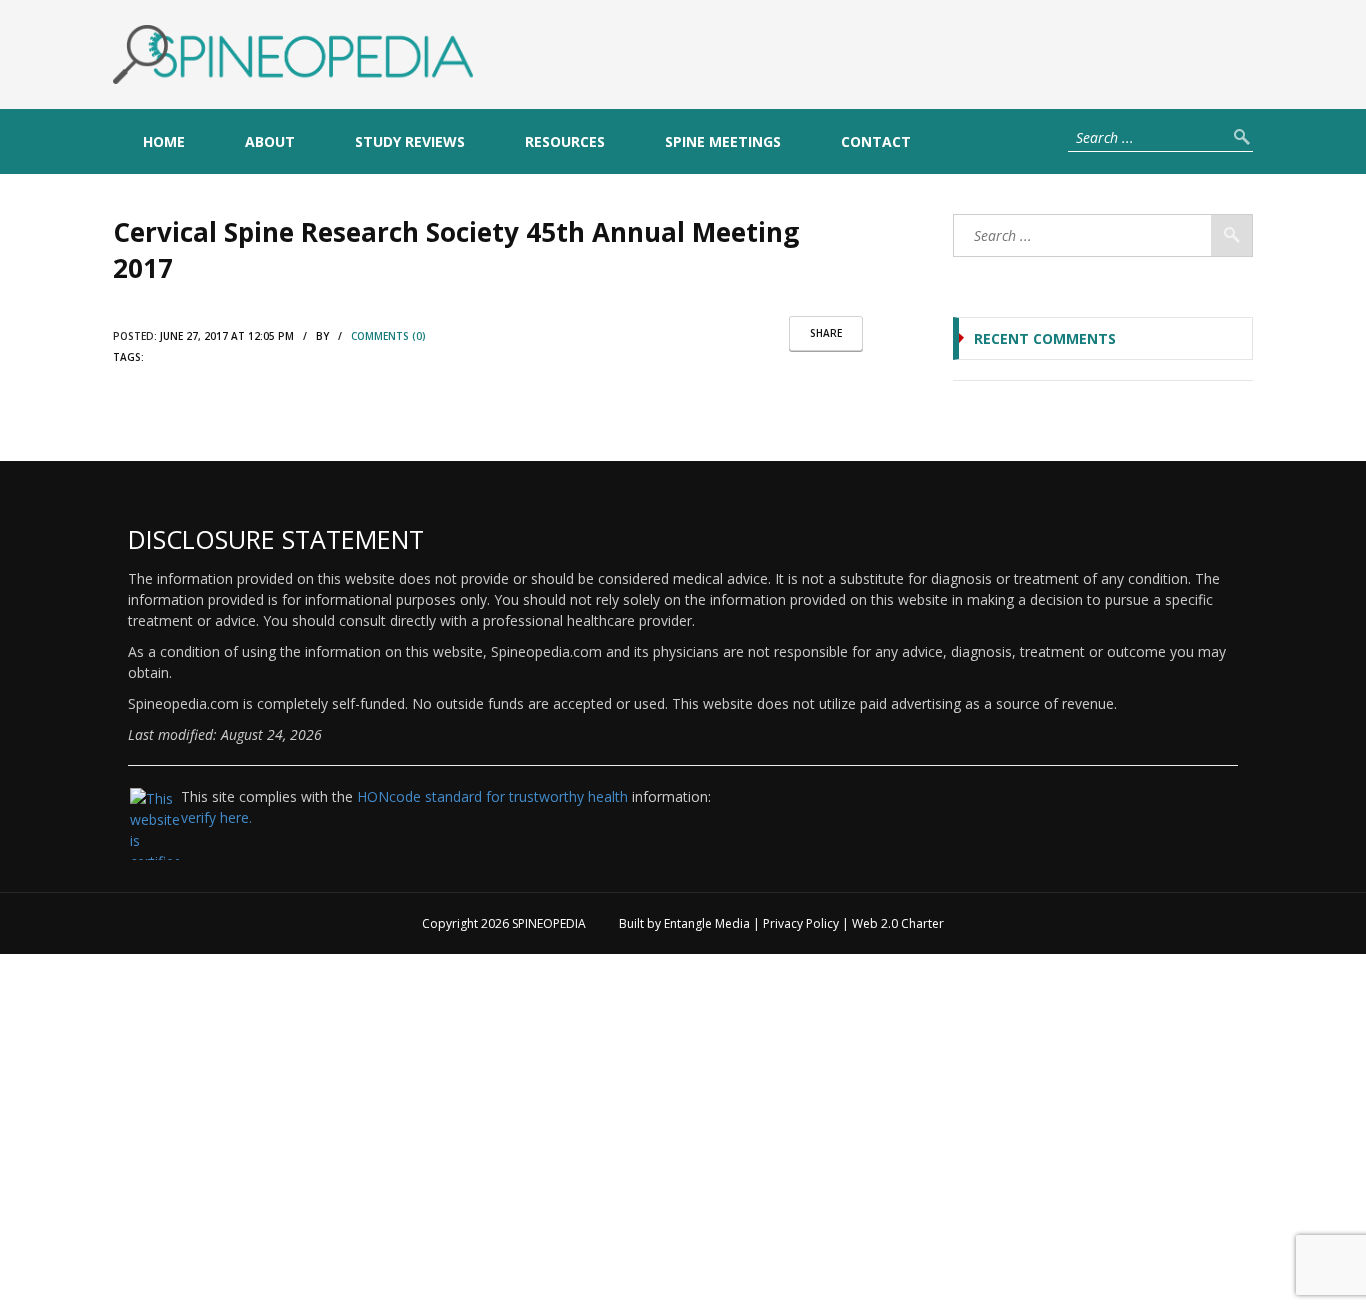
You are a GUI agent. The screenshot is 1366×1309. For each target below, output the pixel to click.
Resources (565, 141)
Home (164, 141)
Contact (876, 141)
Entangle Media (707, 923)
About (270, 141)
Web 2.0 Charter (898, 923)
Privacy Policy (801, 923)
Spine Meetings (723, 141)
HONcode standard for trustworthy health (492, 796)
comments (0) (388, 336)
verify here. (216, 817)
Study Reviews (410, 141)
